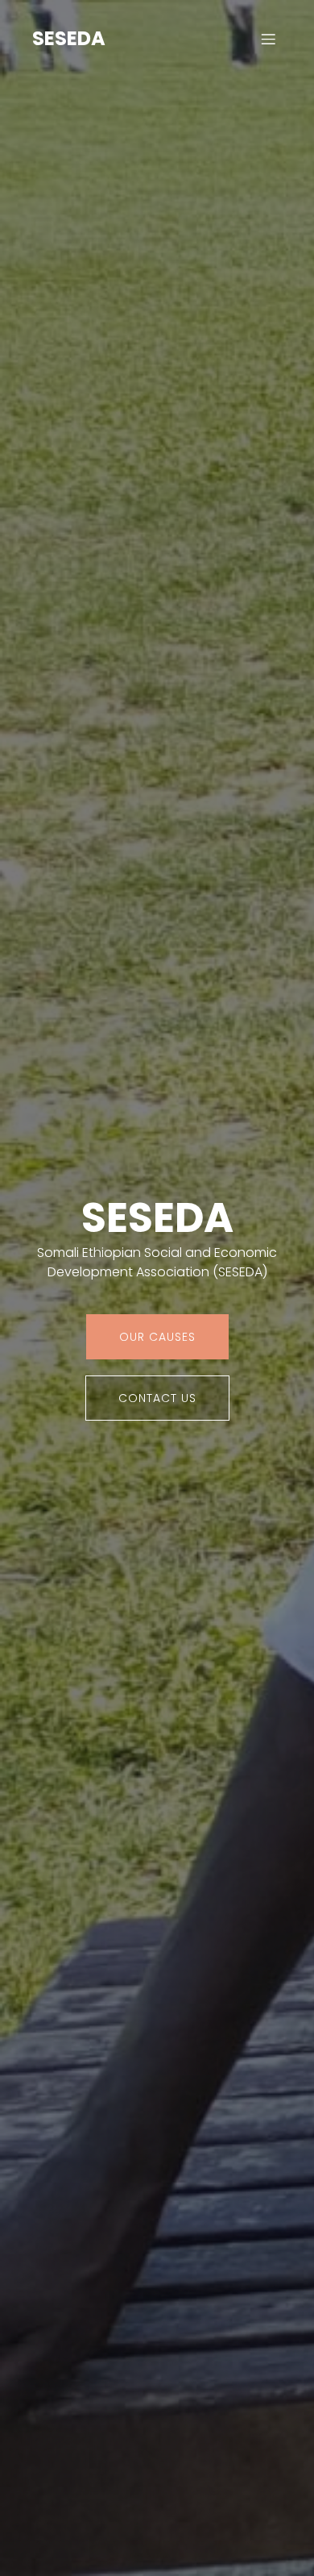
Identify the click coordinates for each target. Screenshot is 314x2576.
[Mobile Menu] (268, 39)
